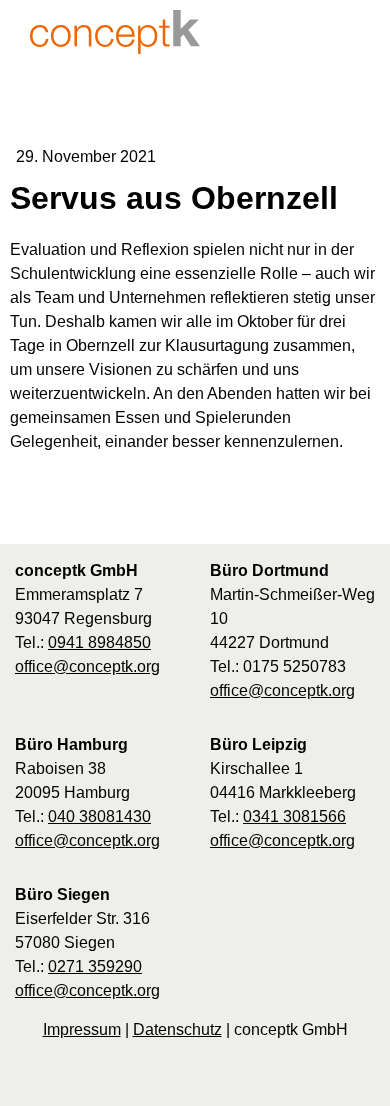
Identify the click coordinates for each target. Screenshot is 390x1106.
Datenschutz (177, 1029)
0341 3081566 (294, 816)
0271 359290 (95, 966)
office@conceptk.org (87, 666)
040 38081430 (99, 816)
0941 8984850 (99, 642)
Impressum (82, 1029)
